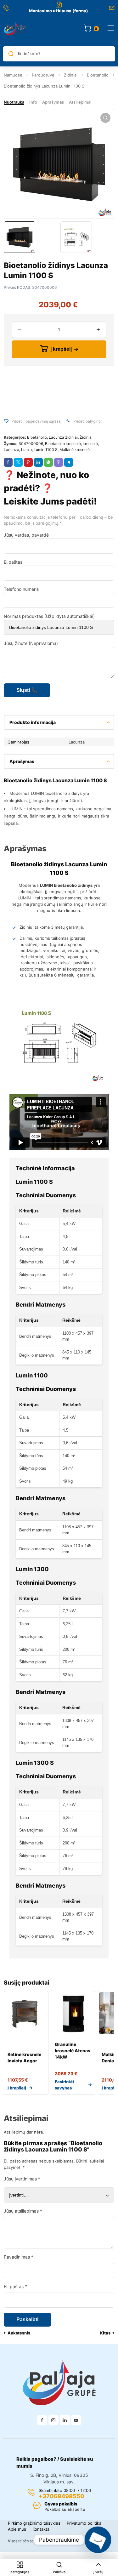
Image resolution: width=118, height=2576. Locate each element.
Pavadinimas (19, 2257)
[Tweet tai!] (18, 462)
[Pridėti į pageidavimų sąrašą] (6, 421)
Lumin (26, 450)
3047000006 (31, 444)
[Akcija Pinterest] (28, 462)
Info (33, 102)
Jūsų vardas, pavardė (26, 535)
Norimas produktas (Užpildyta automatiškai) (49, 616)
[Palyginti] (68, 421)
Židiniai (71, 75)
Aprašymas (53, 102)
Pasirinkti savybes (64, 2085)
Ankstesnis (19, 2333)
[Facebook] (42, 2420)
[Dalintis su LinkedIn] (38, 462)
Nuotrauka (14, 102)
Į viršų (98, 2572)
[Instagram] (53, 2420)
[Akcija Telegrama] (69, 462)
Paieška (59, 2572)
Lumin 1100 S (46, 450)
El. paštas (15, 2286)
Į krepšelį (61, 349)
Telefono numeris (21, 589)
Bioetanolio (98, 75)
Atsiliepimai (80, 102)
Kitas (105, 2333)
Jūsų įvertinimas (22, 2179)
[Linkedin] (65, 2420)
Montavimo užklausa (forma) (59, 11)
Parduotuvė (43, 75)
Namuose (13, 75)
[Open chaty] (98, 2540)
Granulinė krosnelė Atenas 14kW (73, 2051)
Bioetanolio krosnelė (63, 444)
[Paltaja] (15, 28)
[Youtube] (76, 2420)
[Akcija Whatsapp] (48, 462)
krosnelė (90, 444)
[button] (105, 118)
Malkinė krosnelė (75, 450)
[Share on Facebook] (8, 462)
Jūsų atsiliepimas (23, 2211)
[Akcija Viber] (59, 462)
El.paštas (13, 562)
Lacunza (11, 450)
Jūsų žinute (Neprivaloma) (31, 643)
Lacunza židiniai (63, 437)
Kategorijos (20, 2572)
